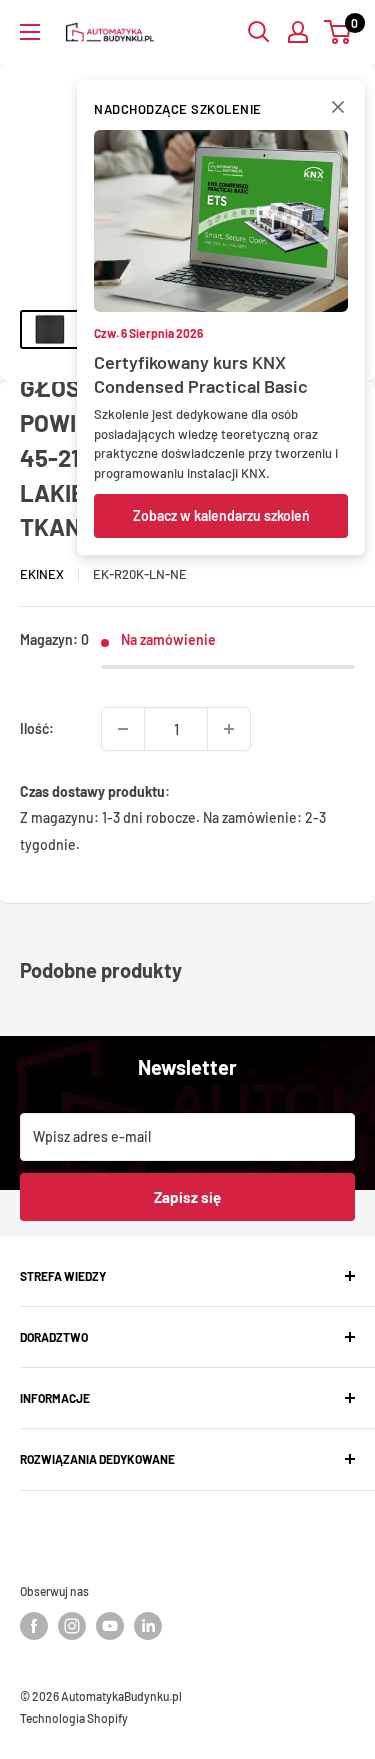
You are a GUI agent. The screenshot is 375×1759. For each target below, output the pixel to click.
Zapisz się (187, 1197)
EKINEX (42, 574)
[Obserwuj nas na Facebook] (34, 1626)
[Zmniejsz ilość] (123, 729)
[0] (338, 32)
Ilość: (37, 728)
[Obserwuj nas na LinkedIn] (148, 1626)
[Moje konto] (298, 32)
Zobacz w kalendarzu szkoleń (221, 515)
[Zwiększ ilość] (229, 729)
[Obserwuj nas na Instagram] (72, 1626)
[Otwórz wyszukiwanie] (259, 32)
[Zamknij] (338, 111)
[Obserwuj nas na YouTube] (110, 1626)
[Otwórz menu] (30, 32)
